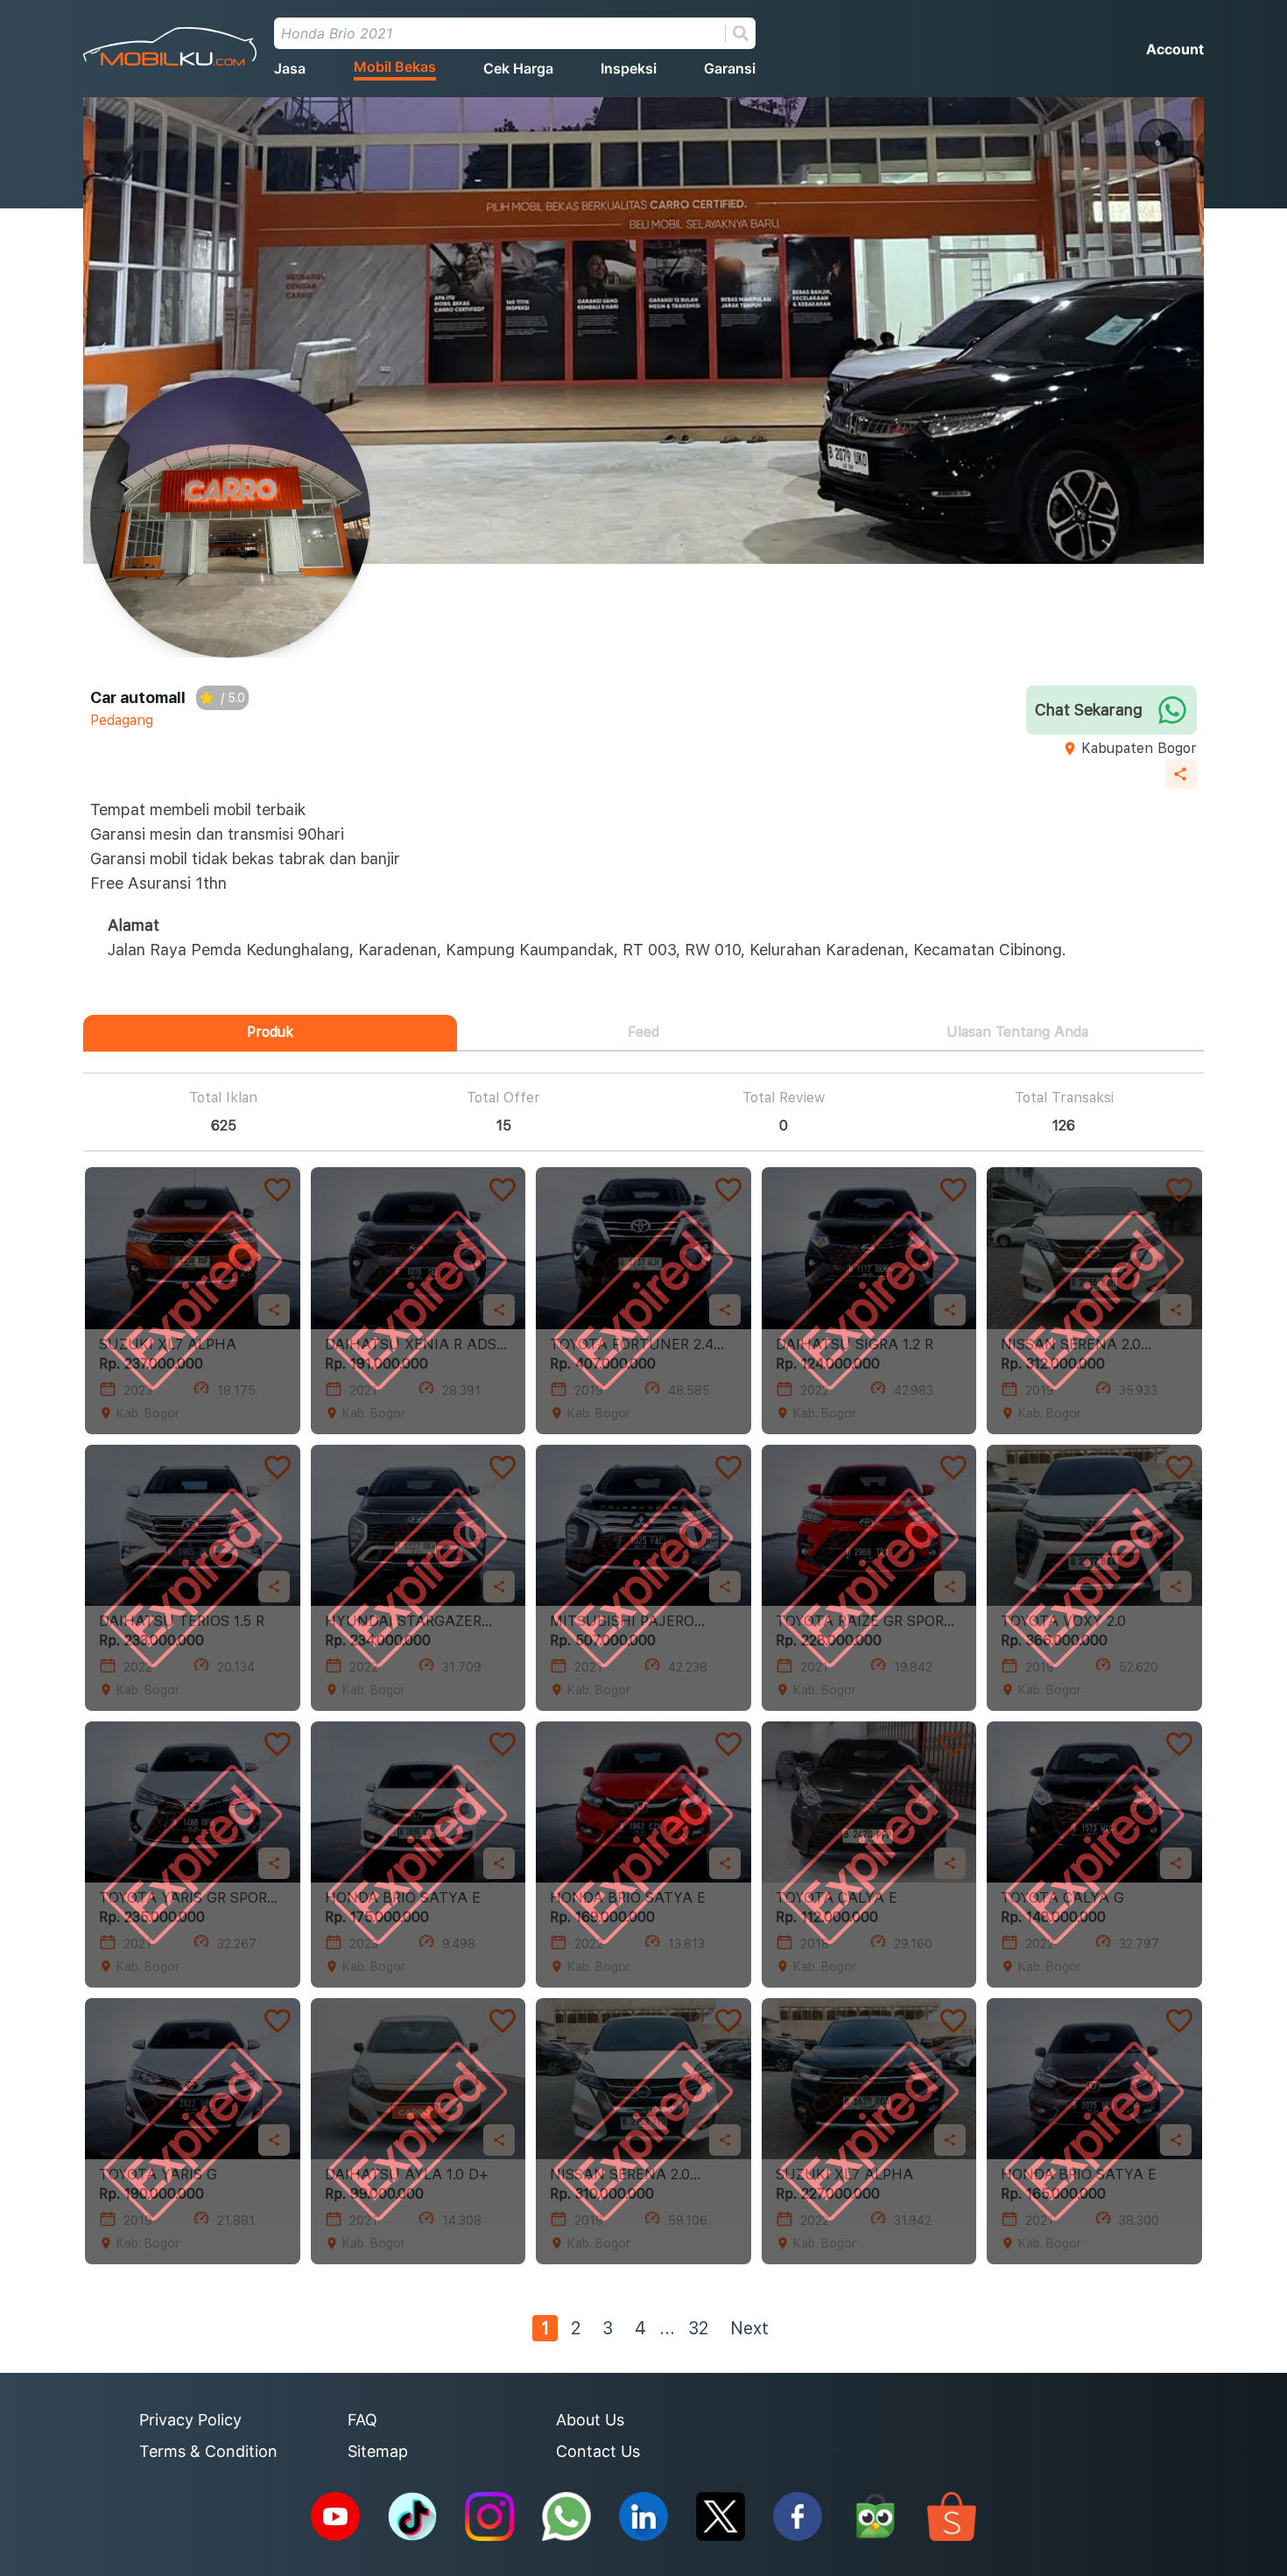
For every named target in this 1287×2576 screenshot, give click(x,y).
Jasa (290, 68)
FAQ (362, 2420)
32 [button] (698, 2328)
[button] (667, 2328)
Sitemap (378, 2451)
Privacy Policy (190, 2420)
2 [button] (576, 2328)
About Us (590, 2420)
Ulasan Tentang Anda (1017, 1032)
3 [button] (608, 2328)
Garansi (730, 68)
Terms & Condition (208, 2451)
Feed (643, 1032)
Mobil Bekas (395, 67)
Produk (270, 1032)
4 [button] (640, 2328)
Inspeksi (629, 68)
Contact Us (598, 2451)
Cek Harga (518, 68)
